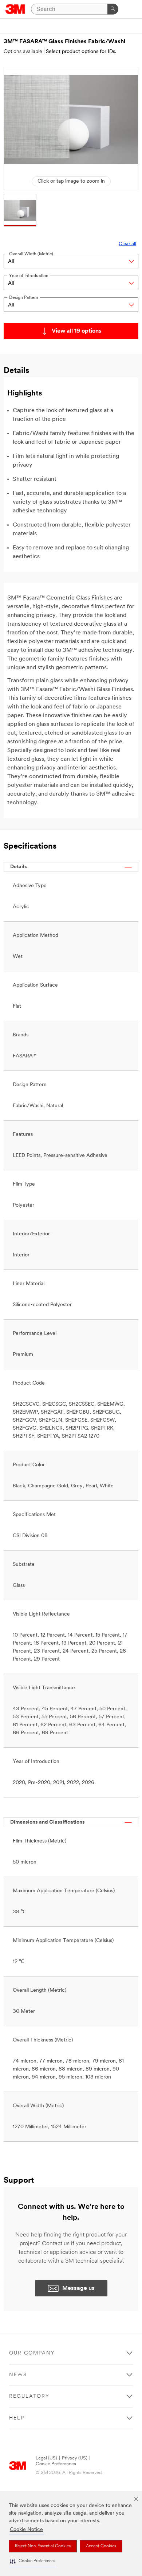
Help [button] (17, 2418)
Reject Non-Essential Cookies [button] (43, 2546)
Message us (78, 2288)
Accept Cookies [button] (101, 2546)
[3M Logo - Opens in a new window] (15, 9)
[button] (33, 2561)
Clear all (127, 244)
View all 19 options (77, 331)
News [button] (18, 2375)
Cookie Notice (26, 2530)
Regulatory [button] (29, 2396)
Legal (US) (46, 2458)
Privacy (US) (75, 2458)
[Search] (113, 9)
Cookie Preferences (56, 2464)
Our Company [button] (32, 2353)
